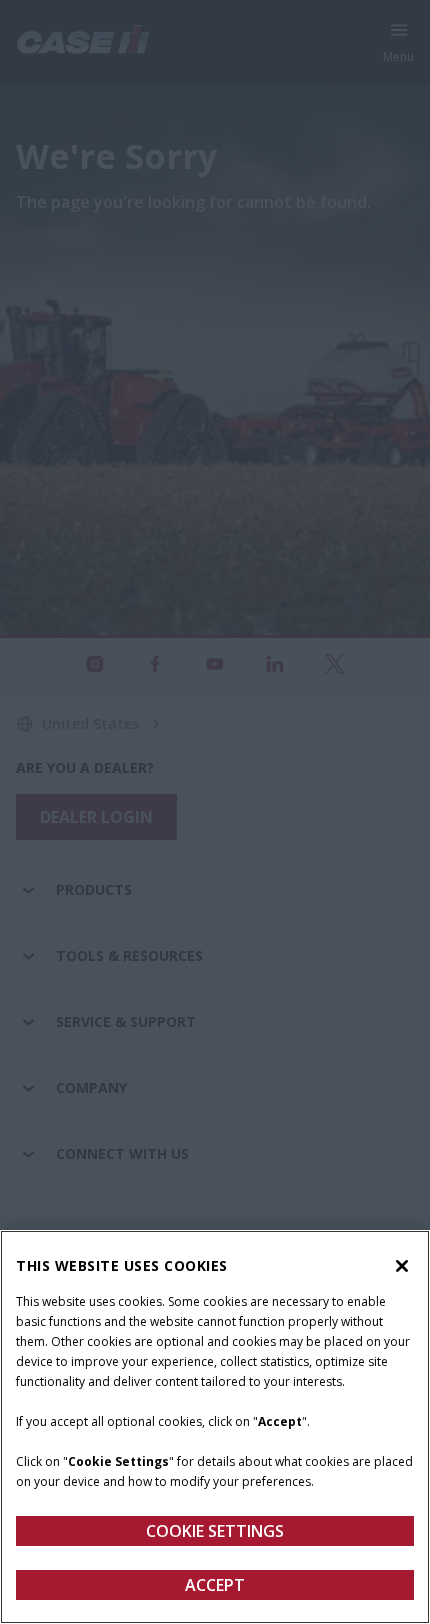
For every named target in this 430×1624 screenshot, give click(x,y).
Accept (215, 1585)
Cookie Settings (215, 1531)
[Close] (402, 1266)
